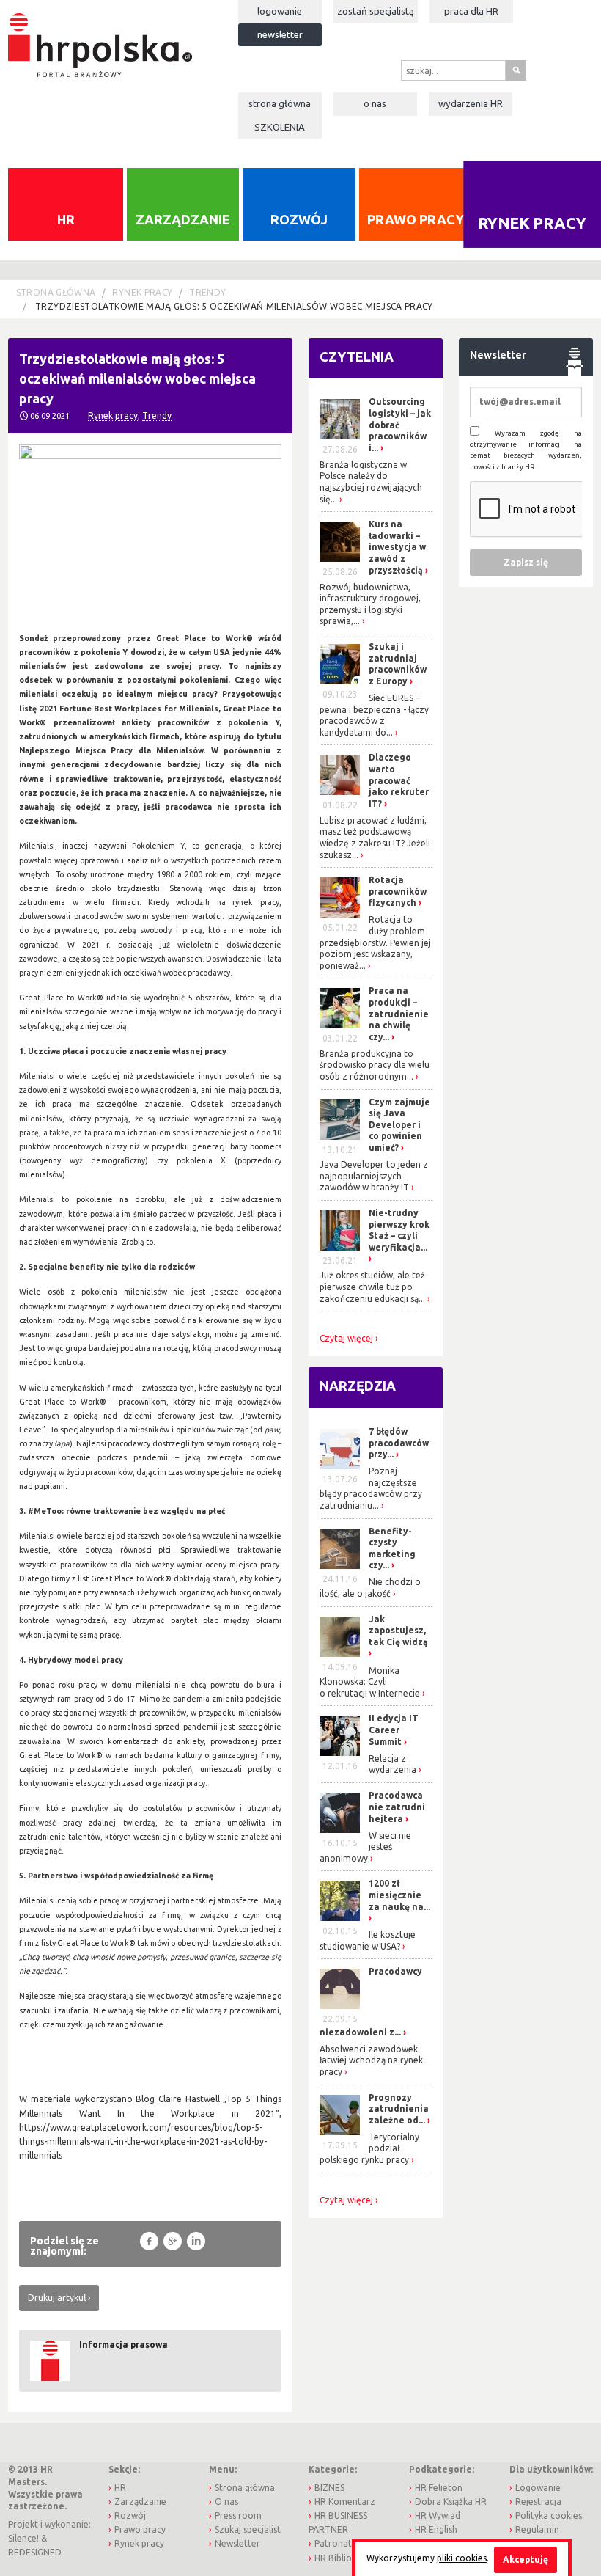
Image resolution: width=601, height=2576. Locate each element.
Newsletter (280, 34)
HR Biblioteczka (347, 2558)
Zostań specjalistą (376, 11)
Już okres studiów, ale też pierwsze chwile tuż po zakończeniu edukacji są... (372, 1287)
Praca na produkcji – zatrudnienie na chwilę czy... (399, 1013)
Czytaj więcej (346, 1339)
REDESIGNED (35, 2552)
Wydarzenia (471, 103)
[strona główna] (100, 38)
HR (66, 219)
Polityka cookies (549, 2515)
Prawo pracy (416, 219)
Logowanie (280, 11)
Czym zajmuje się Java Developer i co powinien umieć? (399, 1125)
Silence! (23, 2538)
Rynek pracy (142, 292)
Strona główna (280, 103)
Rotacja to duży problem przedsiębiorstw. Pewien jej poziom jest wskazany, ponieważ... (375, 942)
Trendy (207, 292)
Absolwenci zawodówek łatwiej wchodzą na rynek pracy (371, 2060)
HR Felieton (439, 2488)
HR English (436, 2529)
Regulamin (537, 2529)
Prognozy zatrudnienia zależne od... (399, 2109)
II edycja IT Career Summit (394, 1730)
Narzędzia (358, 1386)
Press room (238, 2515)
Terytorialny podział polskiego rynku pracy (369, 2148)
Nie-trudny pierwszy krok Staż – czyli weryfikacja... (399, 1230)
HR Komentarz (345, 2502)
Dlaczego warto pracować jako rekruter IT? (399, 780)
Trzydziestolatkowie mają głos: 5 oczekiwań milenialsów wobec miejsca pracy (233, 306)
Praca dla (471, 11)
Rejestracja (538, 2502)
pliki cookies (462, 2558)
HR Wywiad (438, 2515)
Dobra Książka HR (451, 2502)
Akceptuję (526, 2559)
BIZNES (329, 2488)
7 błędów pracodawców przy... (399, 1443)
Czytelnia (357, 356)
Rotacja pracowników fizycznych (398, 891)
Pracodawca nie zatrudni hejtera (397, 1807)
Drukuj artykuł (57, 2298)
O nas (375, 103)
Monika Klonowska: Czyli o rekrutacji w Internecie (370, 1682)
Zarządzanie (183, 219)
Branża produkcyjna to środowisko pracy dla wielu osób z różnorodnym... (375, 1065)
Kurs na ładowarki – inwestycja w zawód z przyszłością (397, 547)
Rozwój (299, 219)
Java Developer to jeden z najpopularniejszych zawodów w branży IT (374, 1176)
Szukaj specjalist (248, 2529)
